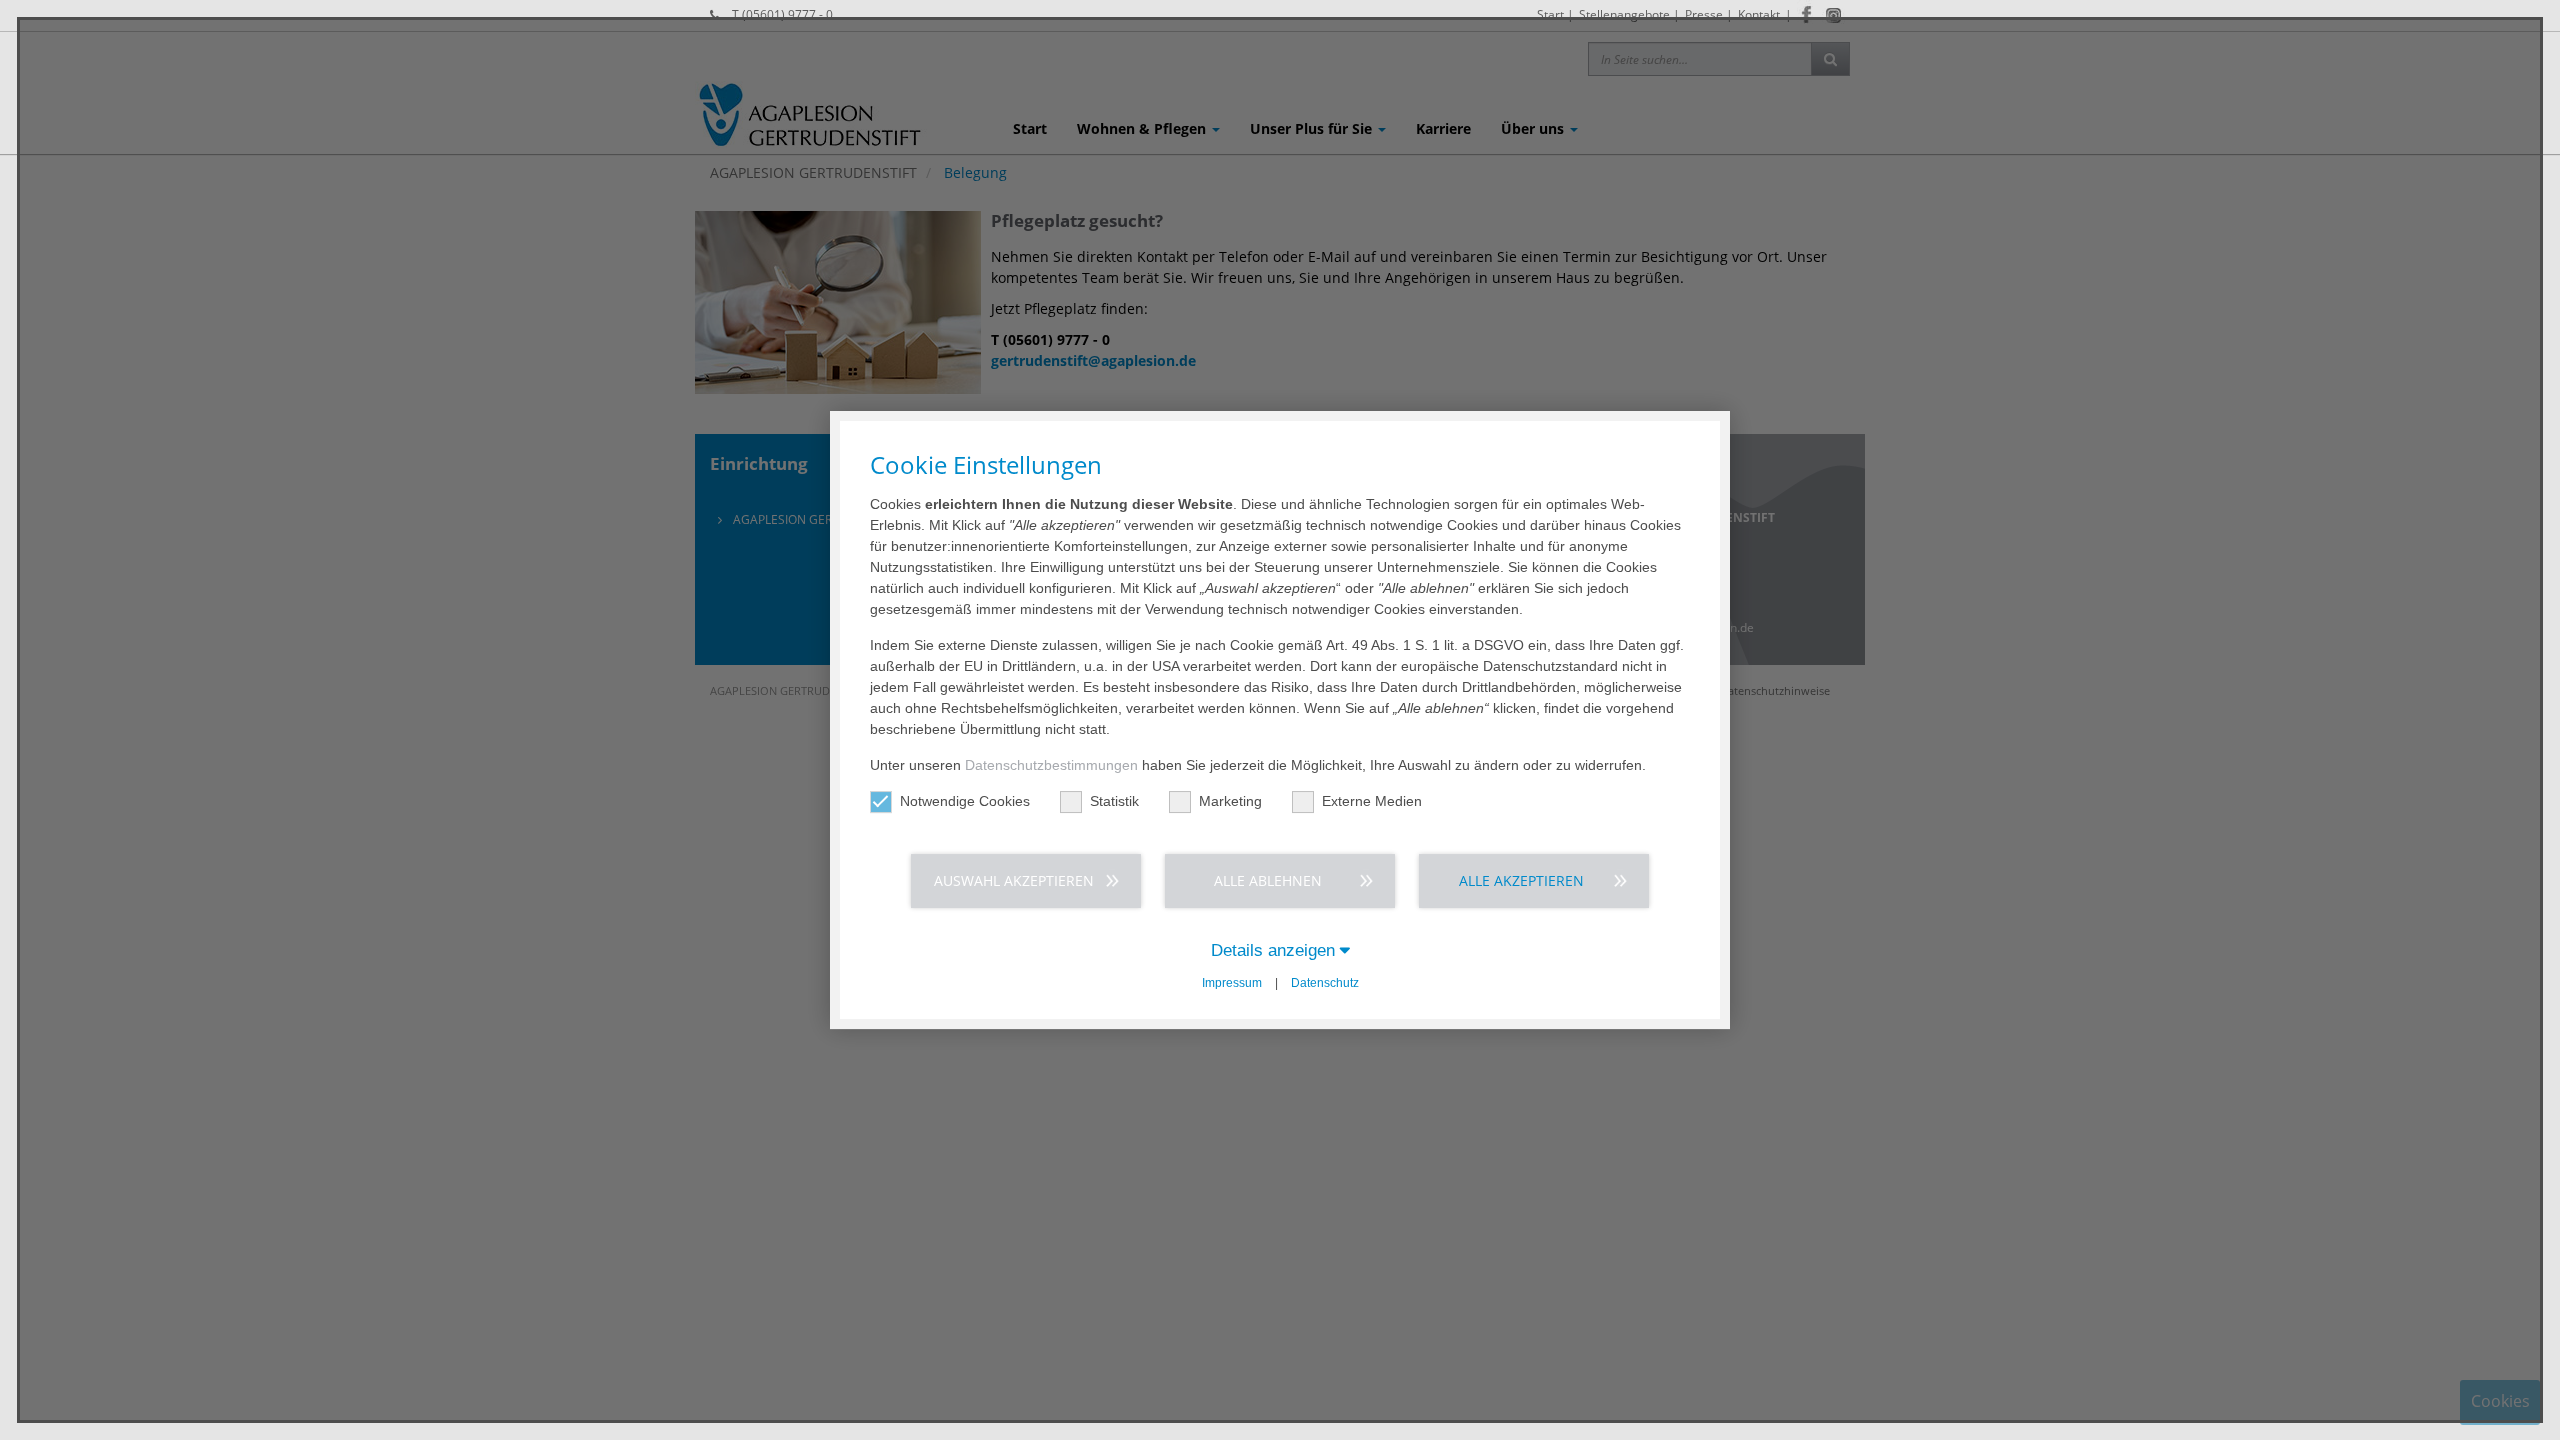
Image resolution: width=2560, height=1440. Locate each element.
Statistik (1114, 801)
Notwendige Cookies (965, 801)
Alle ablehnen (1268, 880)
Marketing (1230, 801)
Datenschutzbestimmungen (1051, 765)
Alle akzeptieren (1521, 880)
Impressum (1232, 983)
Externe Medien (1372, 801)
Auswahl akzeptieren (1014, 880)
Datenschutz (1325, 983)
